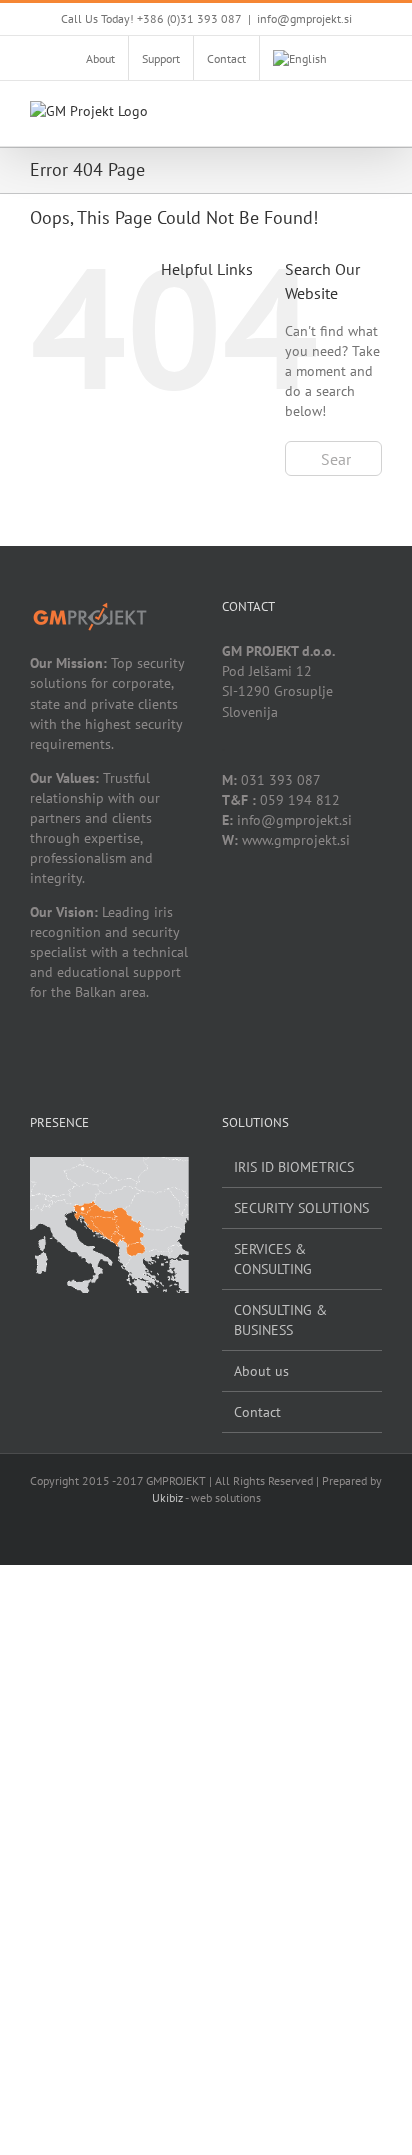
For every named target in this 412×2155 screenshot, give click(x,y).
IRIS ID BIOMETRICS (294, 1167)
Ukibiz (167, 1497)
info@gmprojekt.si (304, 18)
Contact (257, 1412)
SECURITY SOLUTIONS (301, 1208)
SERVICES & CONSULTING (273, 1259)
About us (261, 1371)
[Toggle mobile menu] (374, 115)
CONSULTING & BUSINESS (280, 1320)
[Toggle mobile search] (338, 115)
